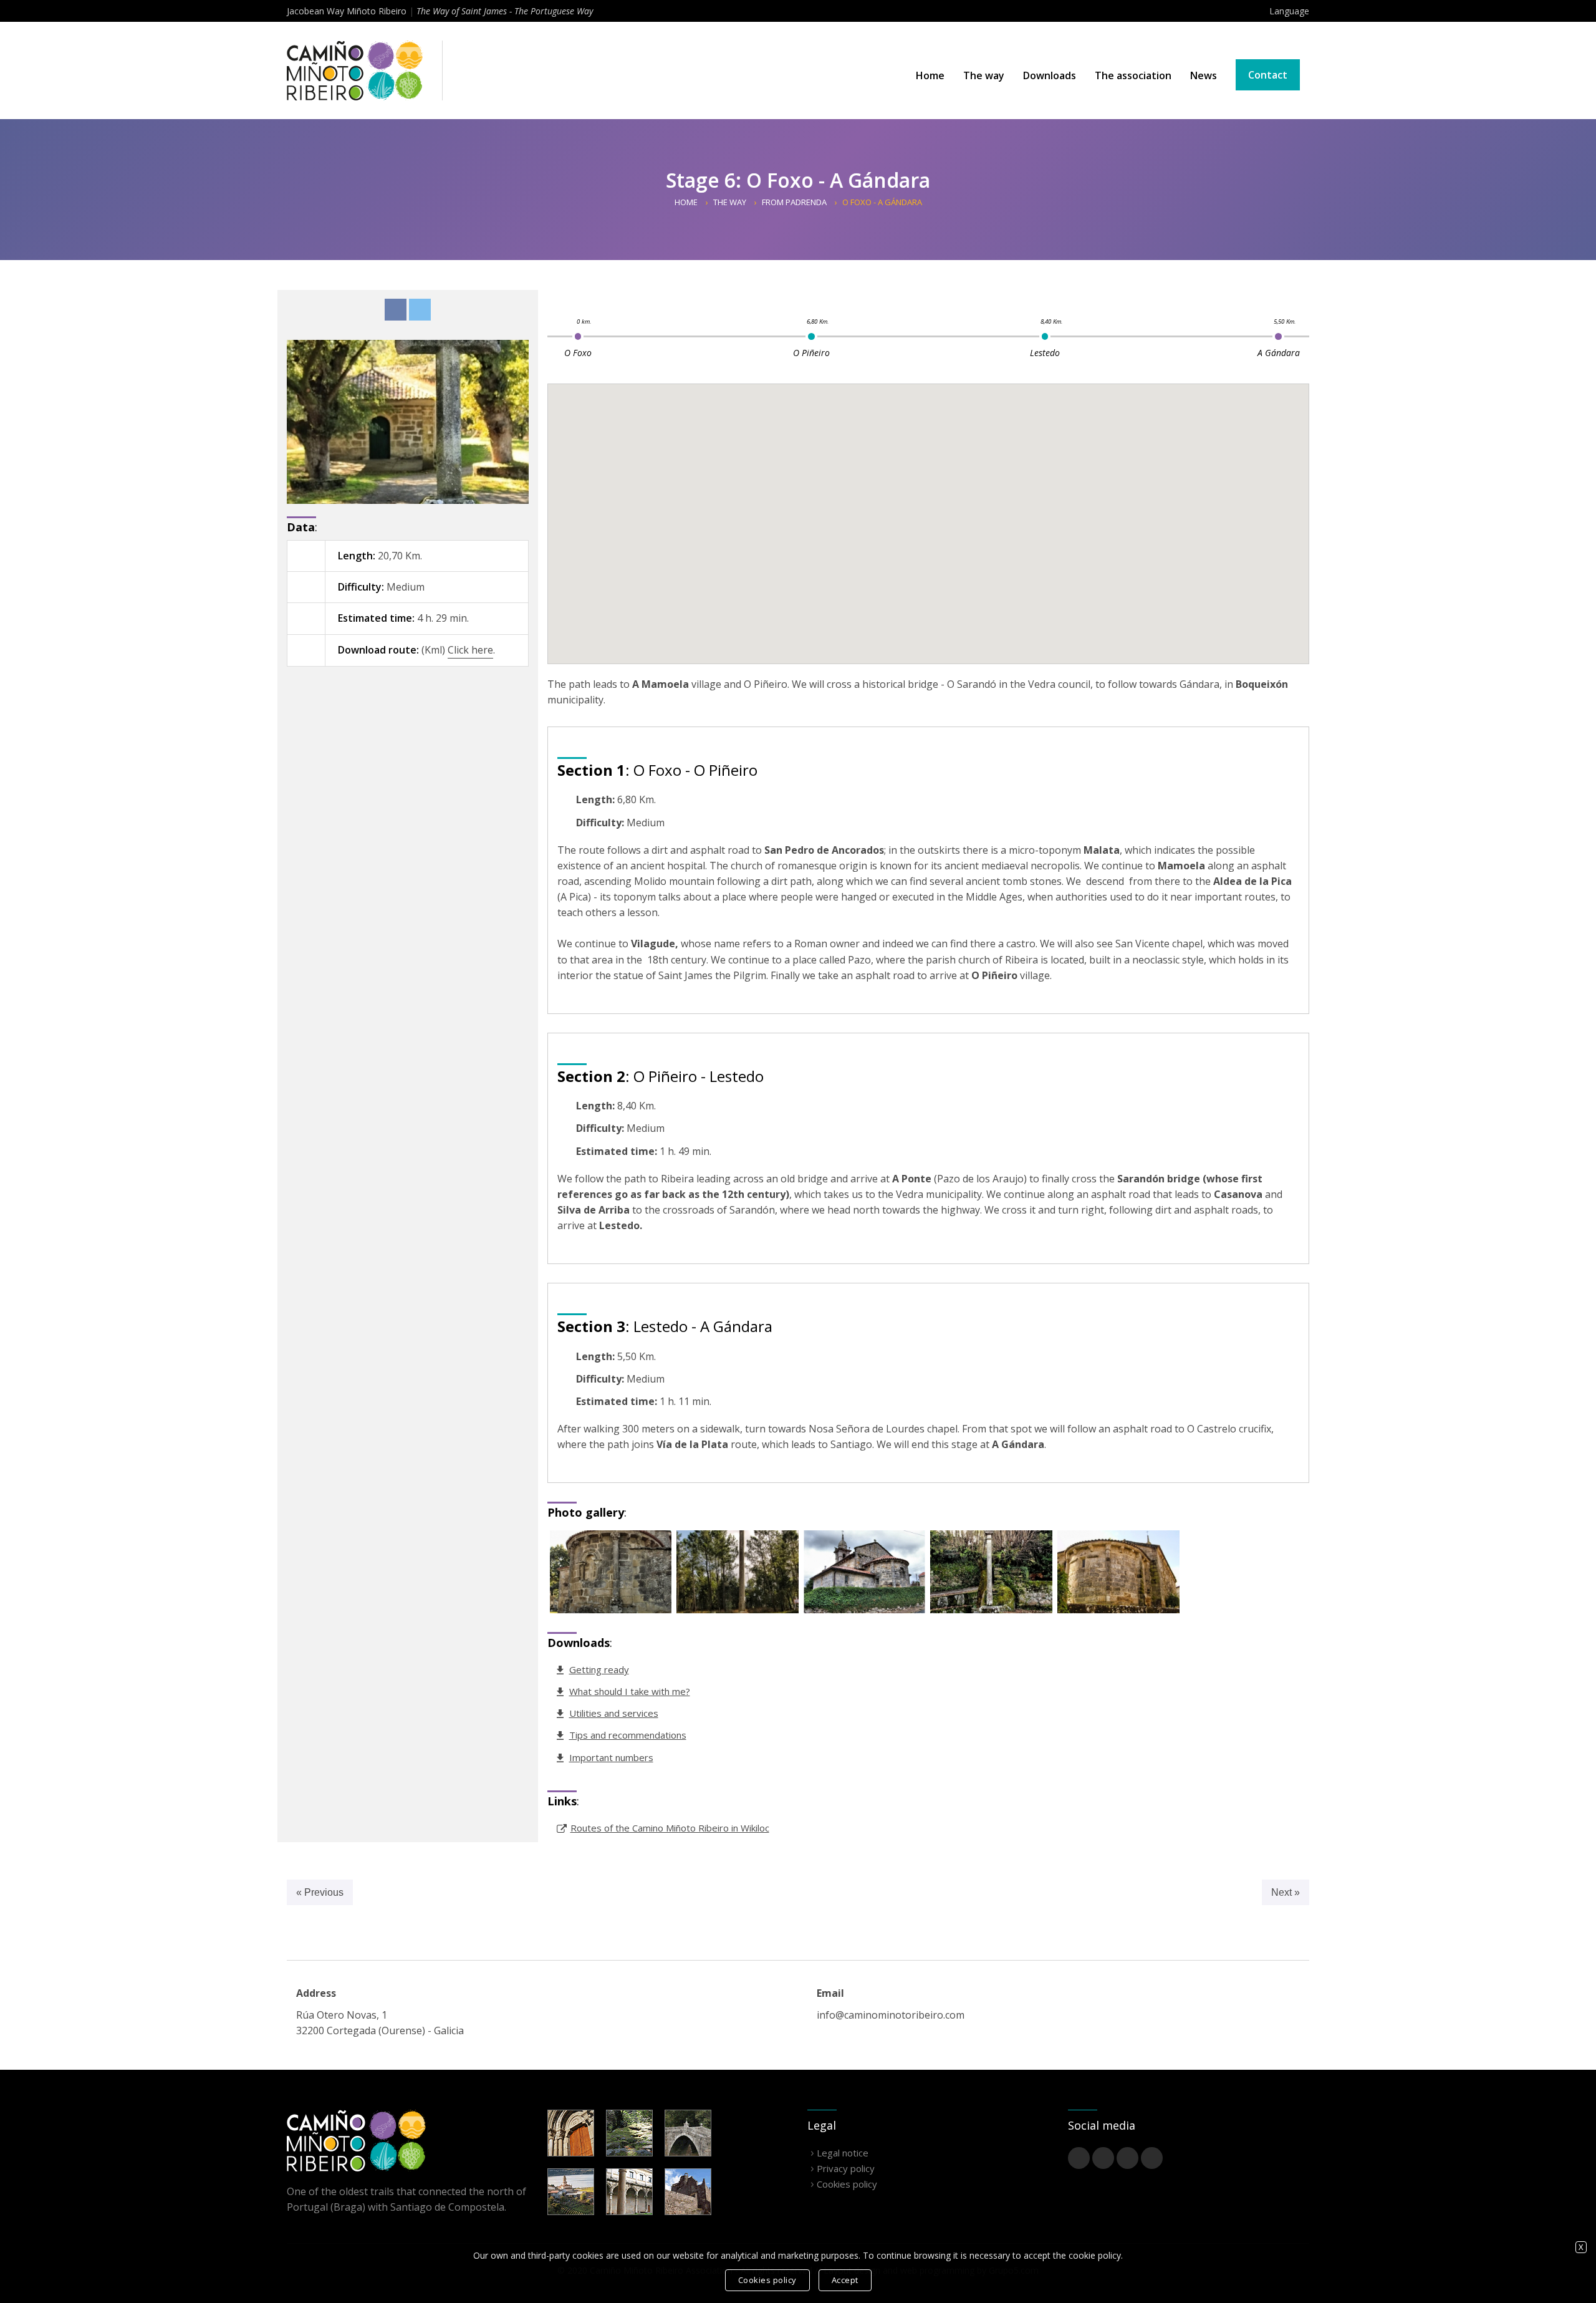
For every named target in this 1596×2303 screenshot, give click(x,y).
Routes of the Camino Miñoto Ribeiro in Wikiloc (670, 1828)
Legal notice (843, 2153)
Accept (845, 2280)
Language (1289, 11)
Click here (470, 650)
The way (984, 75)
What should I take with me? (630, 1691)
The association (1133, 75)
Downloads (1050, 75)
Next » (1286, 1892)
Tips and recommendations (628, 1735)
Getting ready (599, 1669)
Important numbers (611, 1757)
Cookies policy (847, 2184)
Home (930, 75)
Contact (1268, 75)
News (1204, 75)
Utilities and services (614, 1713)
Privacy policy (846, 2168)
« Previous (320, 1892)
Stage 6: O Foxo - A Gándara (798, 180)
